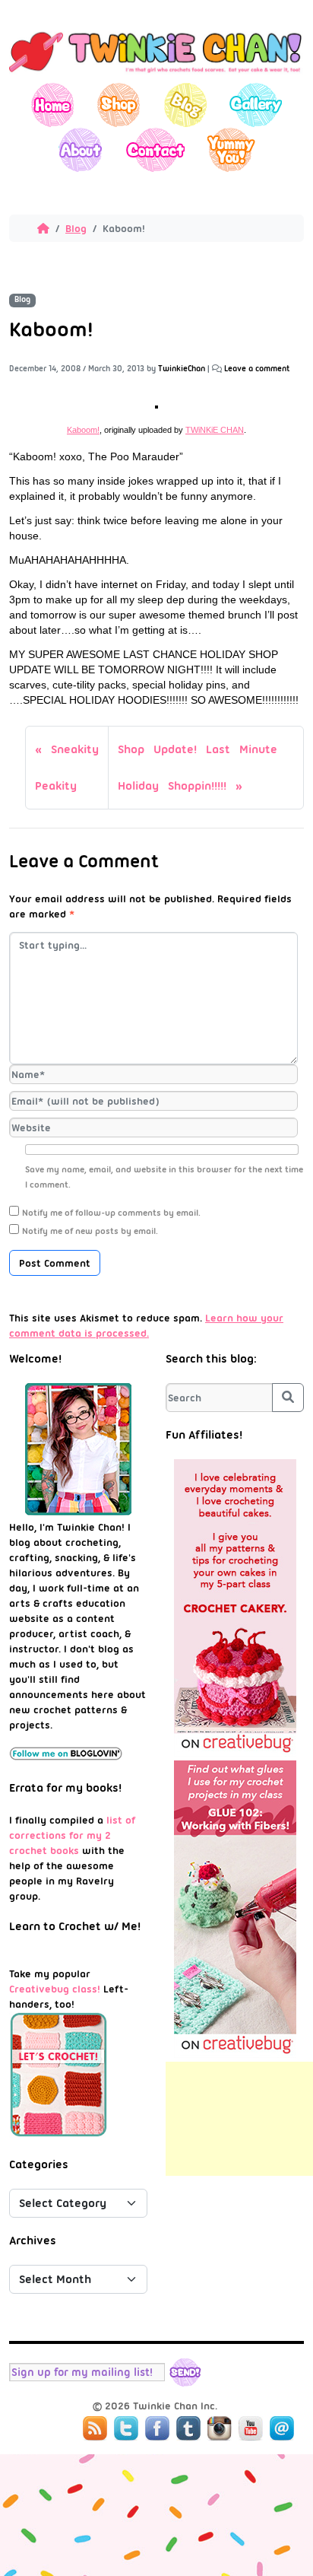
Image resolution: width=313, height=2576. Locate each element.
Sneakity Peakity (67, 768)
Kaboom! (83, 430)
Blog (185, 105)
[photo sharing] (156, 405)
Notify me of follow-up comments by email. (111, 1213)
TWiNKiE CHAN (215, 430)
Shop (119, 105)
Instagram (220, 2428)
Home (53, 105)
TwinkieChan (182, 369)
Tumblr (188, 2428)
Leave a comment (257, 369)
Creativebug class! (55, 1989)
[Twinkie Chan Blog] (156, 75)
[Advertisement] (239, 2119)
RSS (95, 2428)
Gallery (256, 105)
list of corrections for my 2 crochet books (72, 1835)
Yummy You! (231, 149)
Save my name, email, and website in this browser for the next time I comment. (164, 1177)
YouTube (251, 2428)
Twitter (126, 2428)
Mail (282, 2428)
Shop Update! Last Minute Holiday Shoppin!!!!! (198, 768)
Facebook (157, 2428)
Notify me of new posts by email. (90, 1231)
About (80, 149)
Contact (155, 149)
